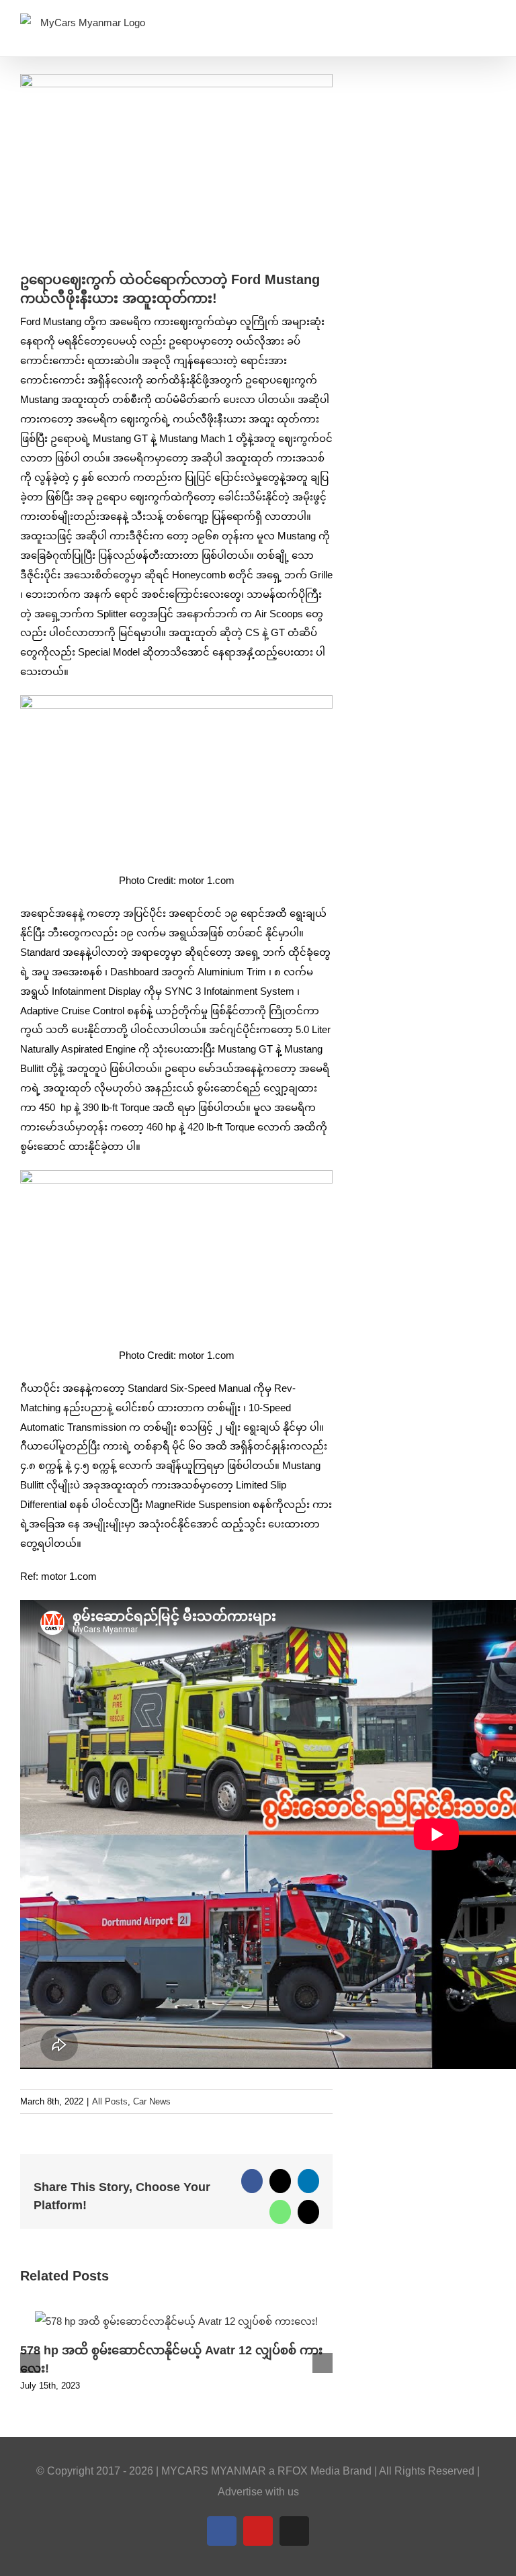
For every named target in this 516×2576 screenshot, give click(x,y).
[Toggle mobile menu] (490, 27)
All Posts (110, 2101)
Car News (152, 2101)
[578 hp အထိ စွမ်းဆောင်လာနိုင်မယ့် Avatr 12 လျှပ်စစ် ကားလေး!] (176, 2317)
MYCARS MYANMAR (214, 2471)
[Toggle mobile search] (466, 27)
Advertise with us (258, 2492)
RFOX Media (309, 2471)
